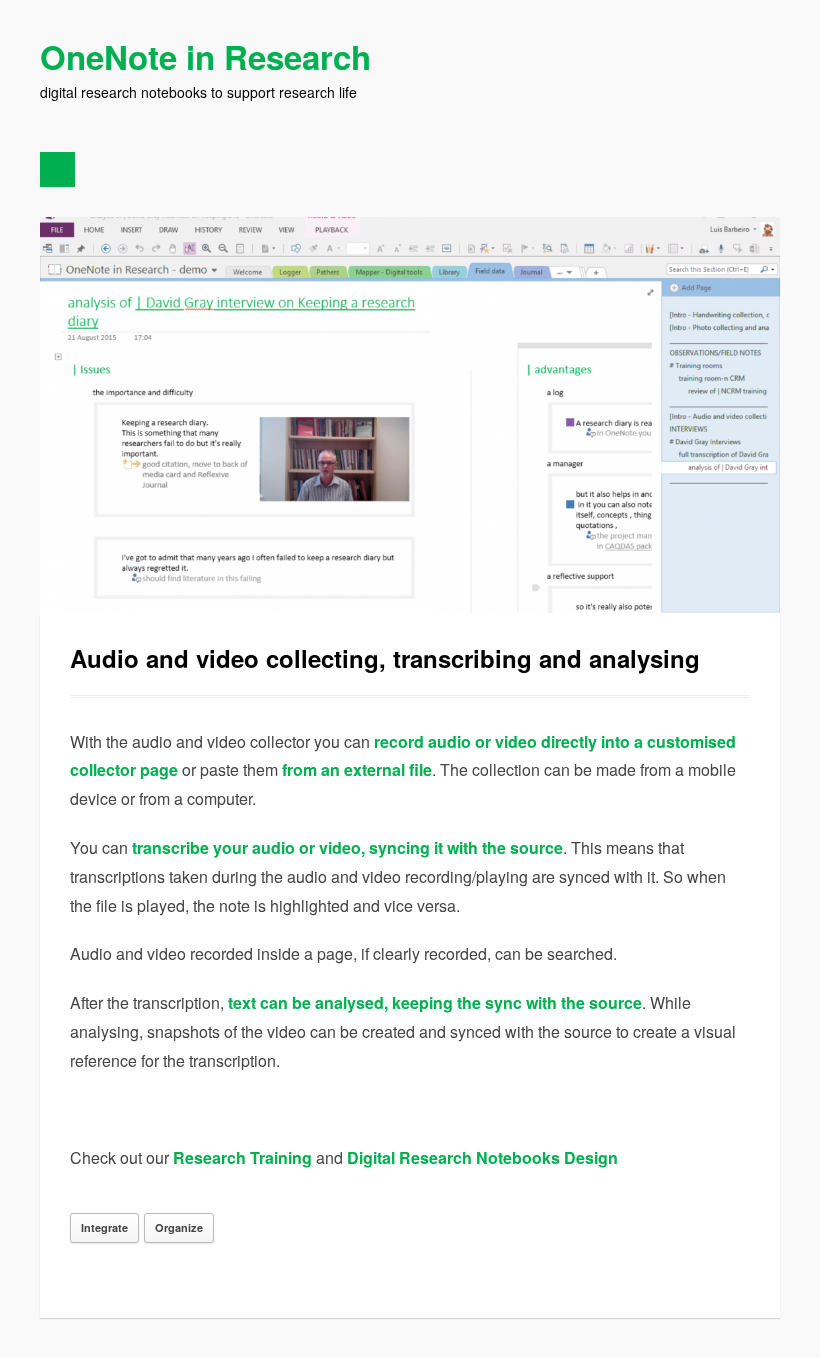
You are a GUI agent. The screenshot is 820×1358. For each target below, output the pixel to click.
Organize (179, 1227)
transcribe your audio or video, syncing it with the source (347, 847)
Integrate (104, 1227)
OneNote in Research (205, 56)
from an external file (357, 769)
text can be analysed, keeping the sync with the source (435, 1002)
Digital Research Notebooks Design (482, 1157)
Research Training (244, 1157)
